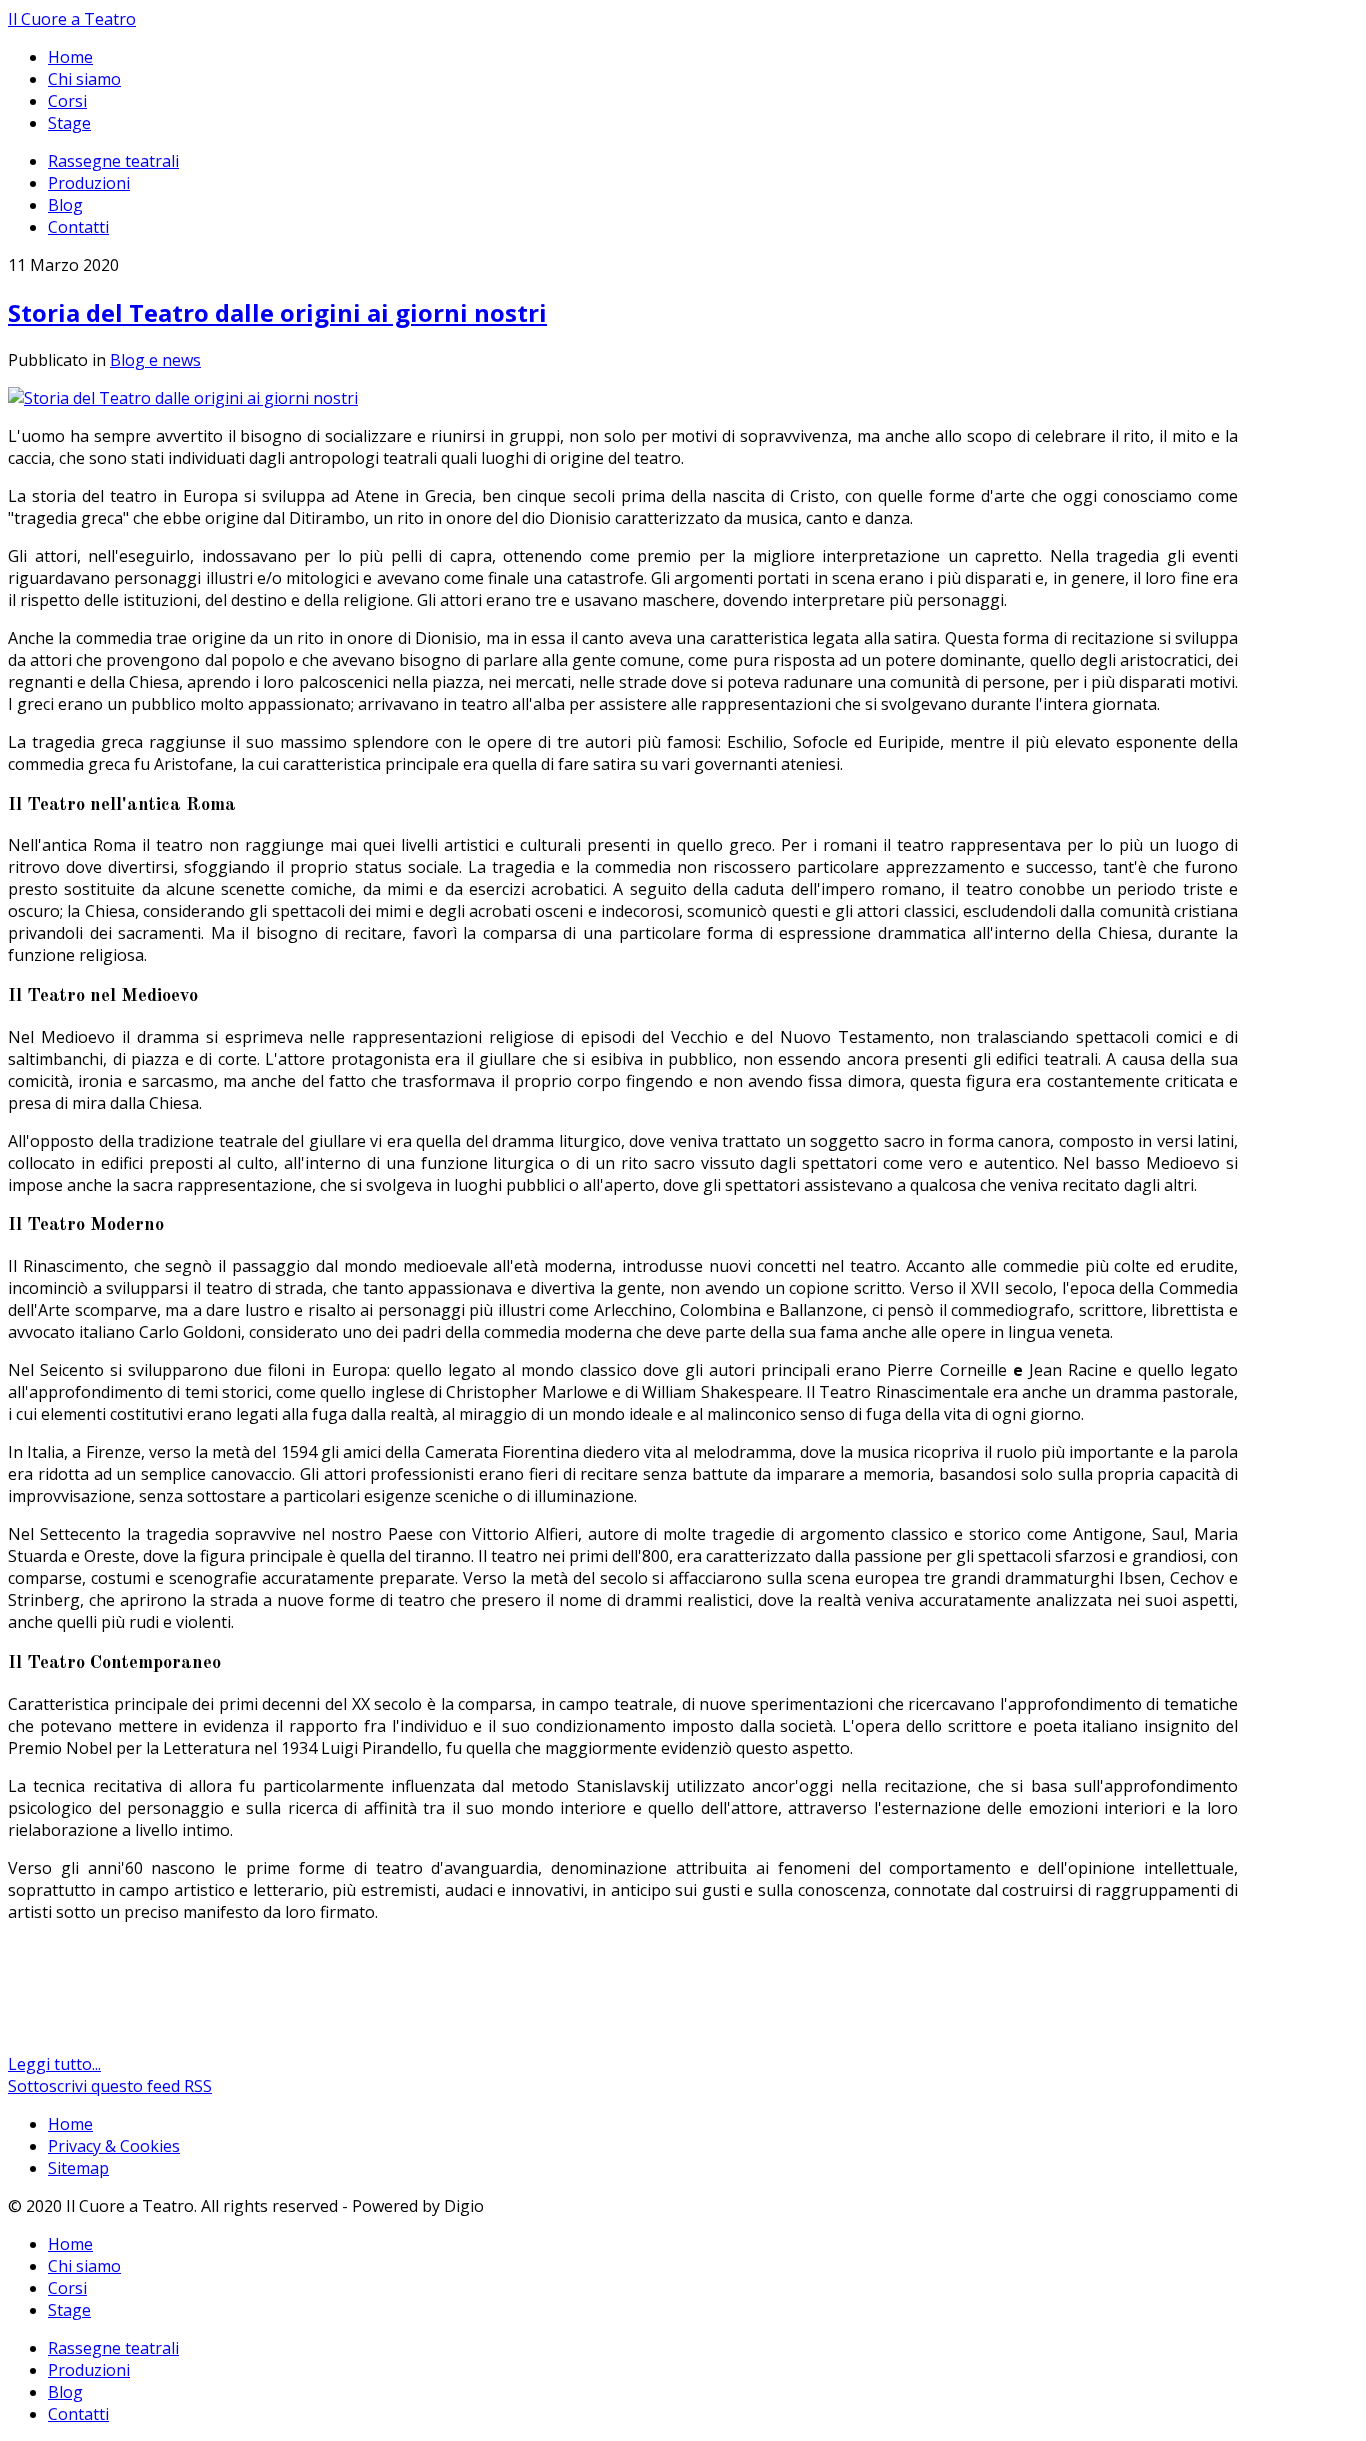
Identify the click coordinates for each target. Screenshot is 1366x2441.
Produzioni (89, 183)
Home (70, 57)
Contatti (78, 227)
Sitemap (78, 2168)
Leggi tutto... (54, 2064)
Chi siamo (84, 79)
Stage (69, 123)
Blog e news (155, 360)
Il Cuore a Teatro (72, 19)
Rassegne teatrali (113, 161)
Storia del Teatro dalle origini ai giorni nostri (277, 312)
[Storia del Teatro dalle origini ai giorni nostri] (183, 398)
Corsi (67, 101)
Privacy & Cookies (114, 2146)
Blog (65, 205)
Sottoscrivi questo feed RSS (110, 2086)
